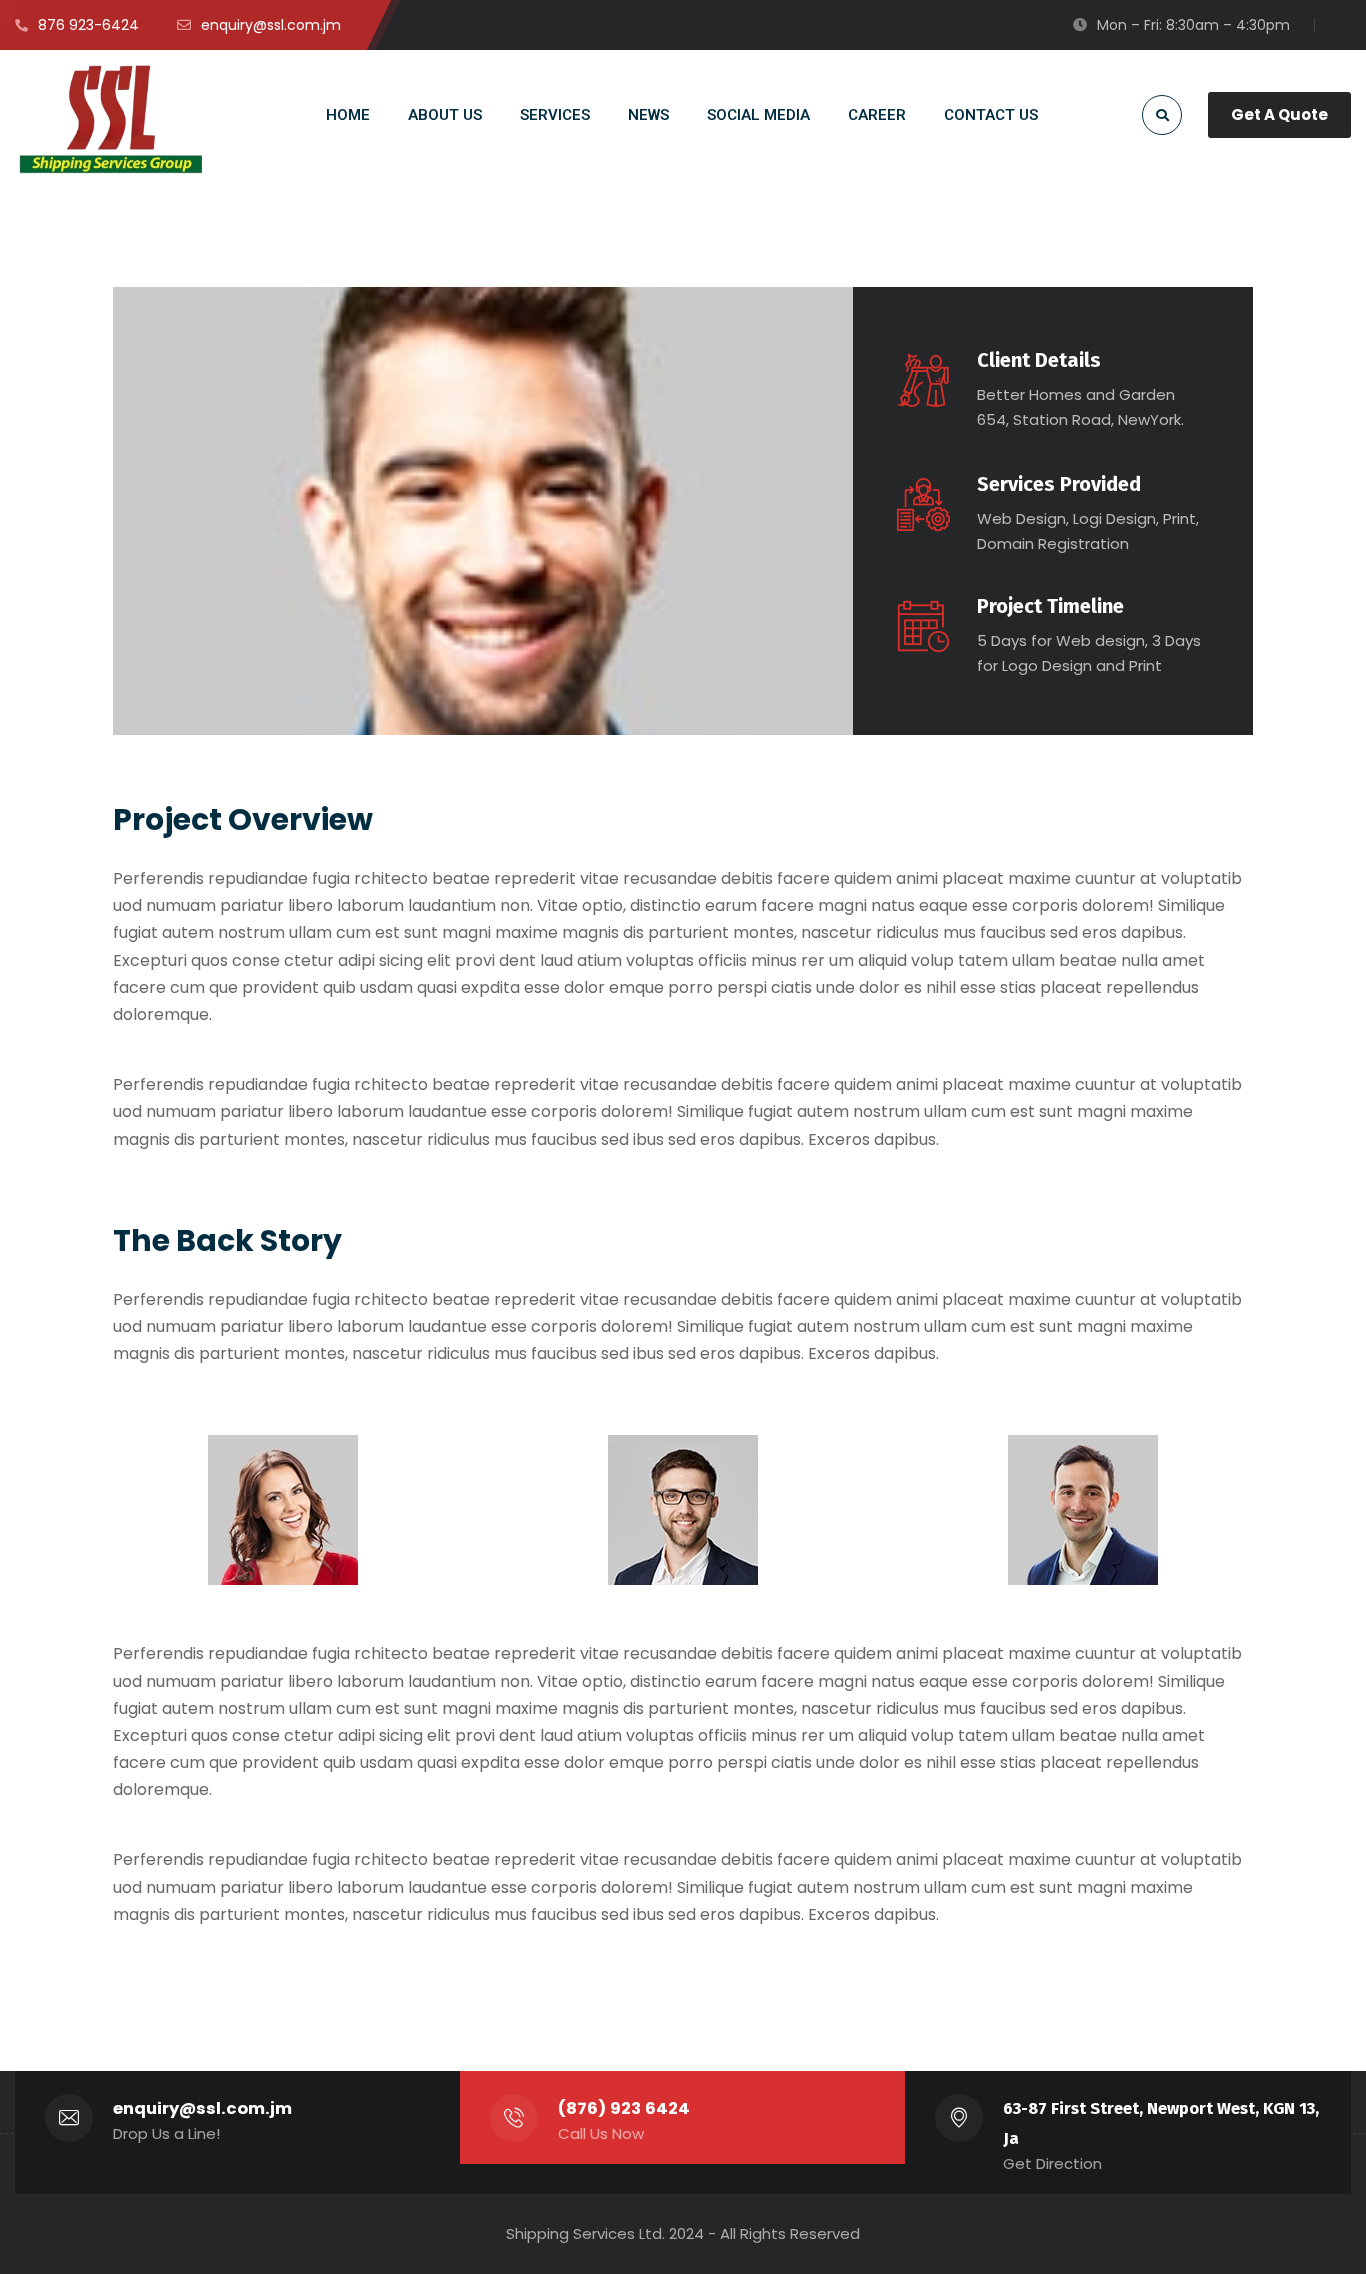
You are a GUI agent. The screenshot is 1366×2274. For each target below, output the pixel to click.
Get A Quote (1279, 114)
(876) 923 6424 (624, 2108)
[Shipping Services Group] (112, 118)
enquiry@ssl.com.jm (202, 2108)
